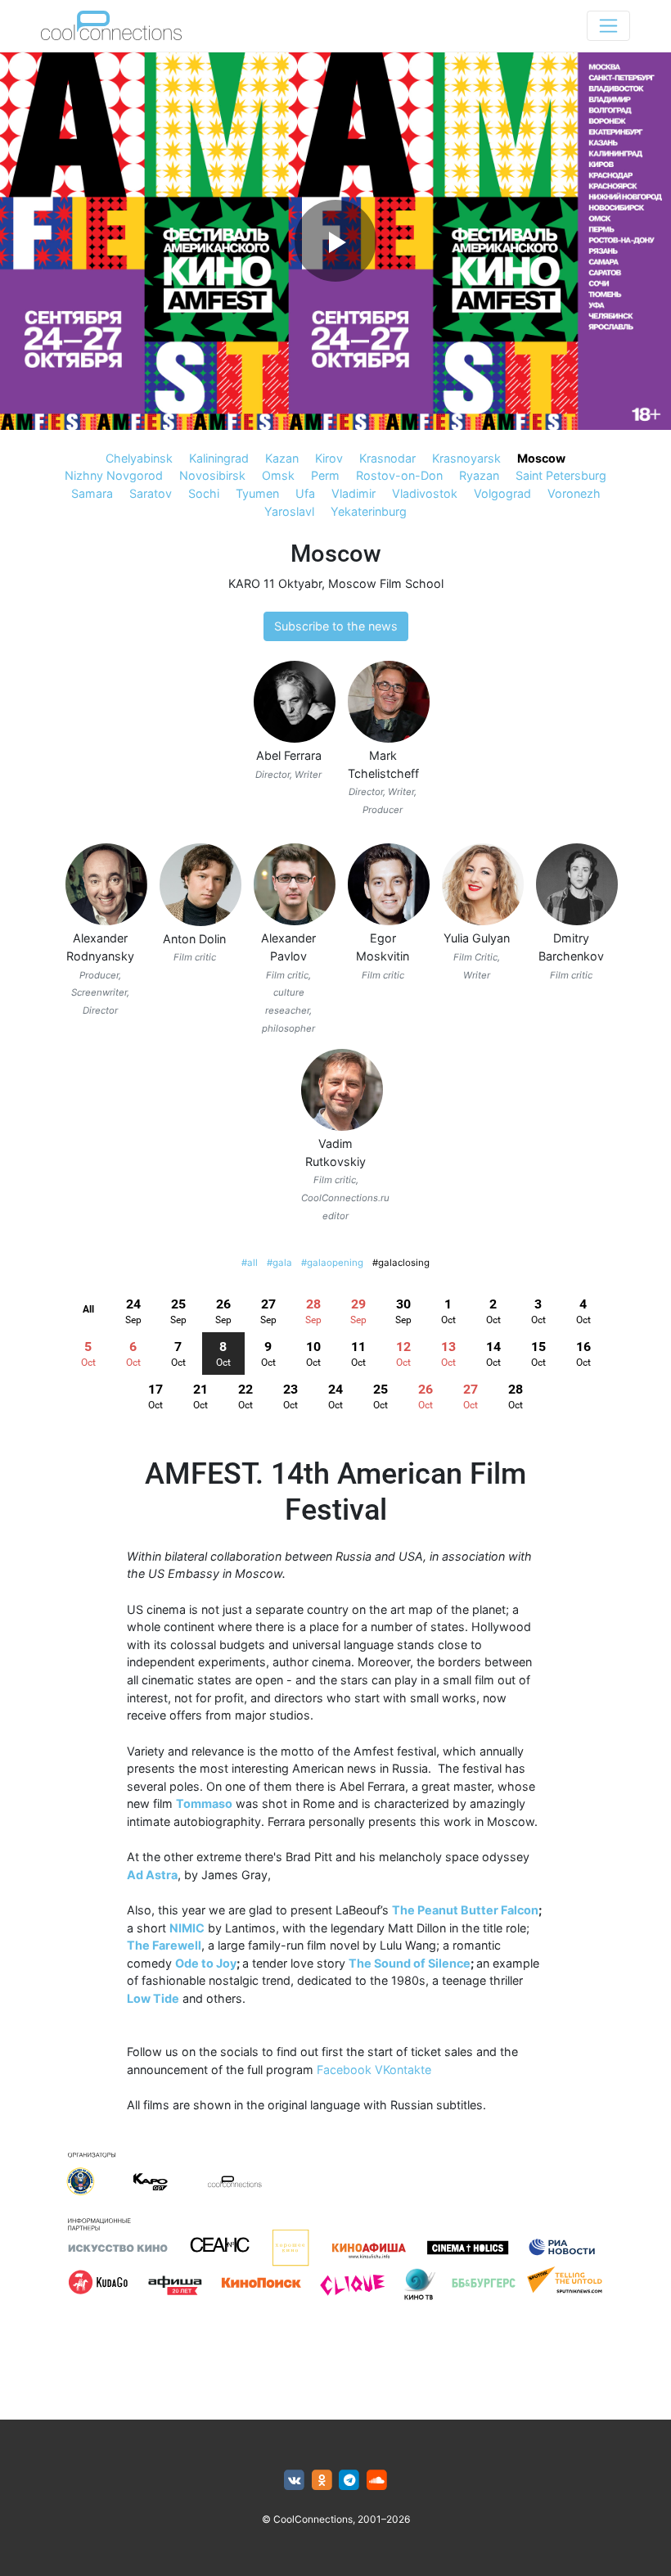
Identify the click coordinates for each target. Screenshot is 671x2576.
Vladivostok (425, 493)
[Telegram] (350, 2481)
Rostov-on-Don (399, 475)
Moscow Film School (386, 583)
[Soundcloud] (377, 2481)
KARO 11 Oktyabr (275, 583)
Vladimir (354, 493)
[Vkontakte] (294, 2481)
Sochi (204, 493)
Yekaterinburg (369, 511)
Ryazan (479, 475)
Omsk (278, 475)
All (88, 1309)
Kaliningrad (219, 458)
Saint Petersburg (561, 475)
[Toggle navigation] (608, 26)
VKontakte (403, 2070)
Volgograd (502, 493)
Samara (92, 493)
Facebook (344, 2070)
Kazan (282, 458)
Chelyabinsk (139, 458)
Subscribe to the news (336, 626)
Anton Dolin (194, 939)
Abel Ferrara (289, 755)
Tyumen (257, 493)
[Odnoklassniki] (322, 2481)
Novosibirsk (212, 475)
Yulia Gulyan (477, 938)
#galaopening (332, 1263)
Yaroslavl (289, 511)
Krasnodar (387, 458)
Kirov (329, 458)
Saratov (151, 493)
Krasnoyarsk (466, 458)
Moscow (541, 458)
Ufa (305, 493)
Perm (325, 475)
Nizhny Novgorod (114, 475)
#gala (279, 1263)
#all (250, 1263)
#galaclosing (401, 1263)
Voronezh (574, 493)
